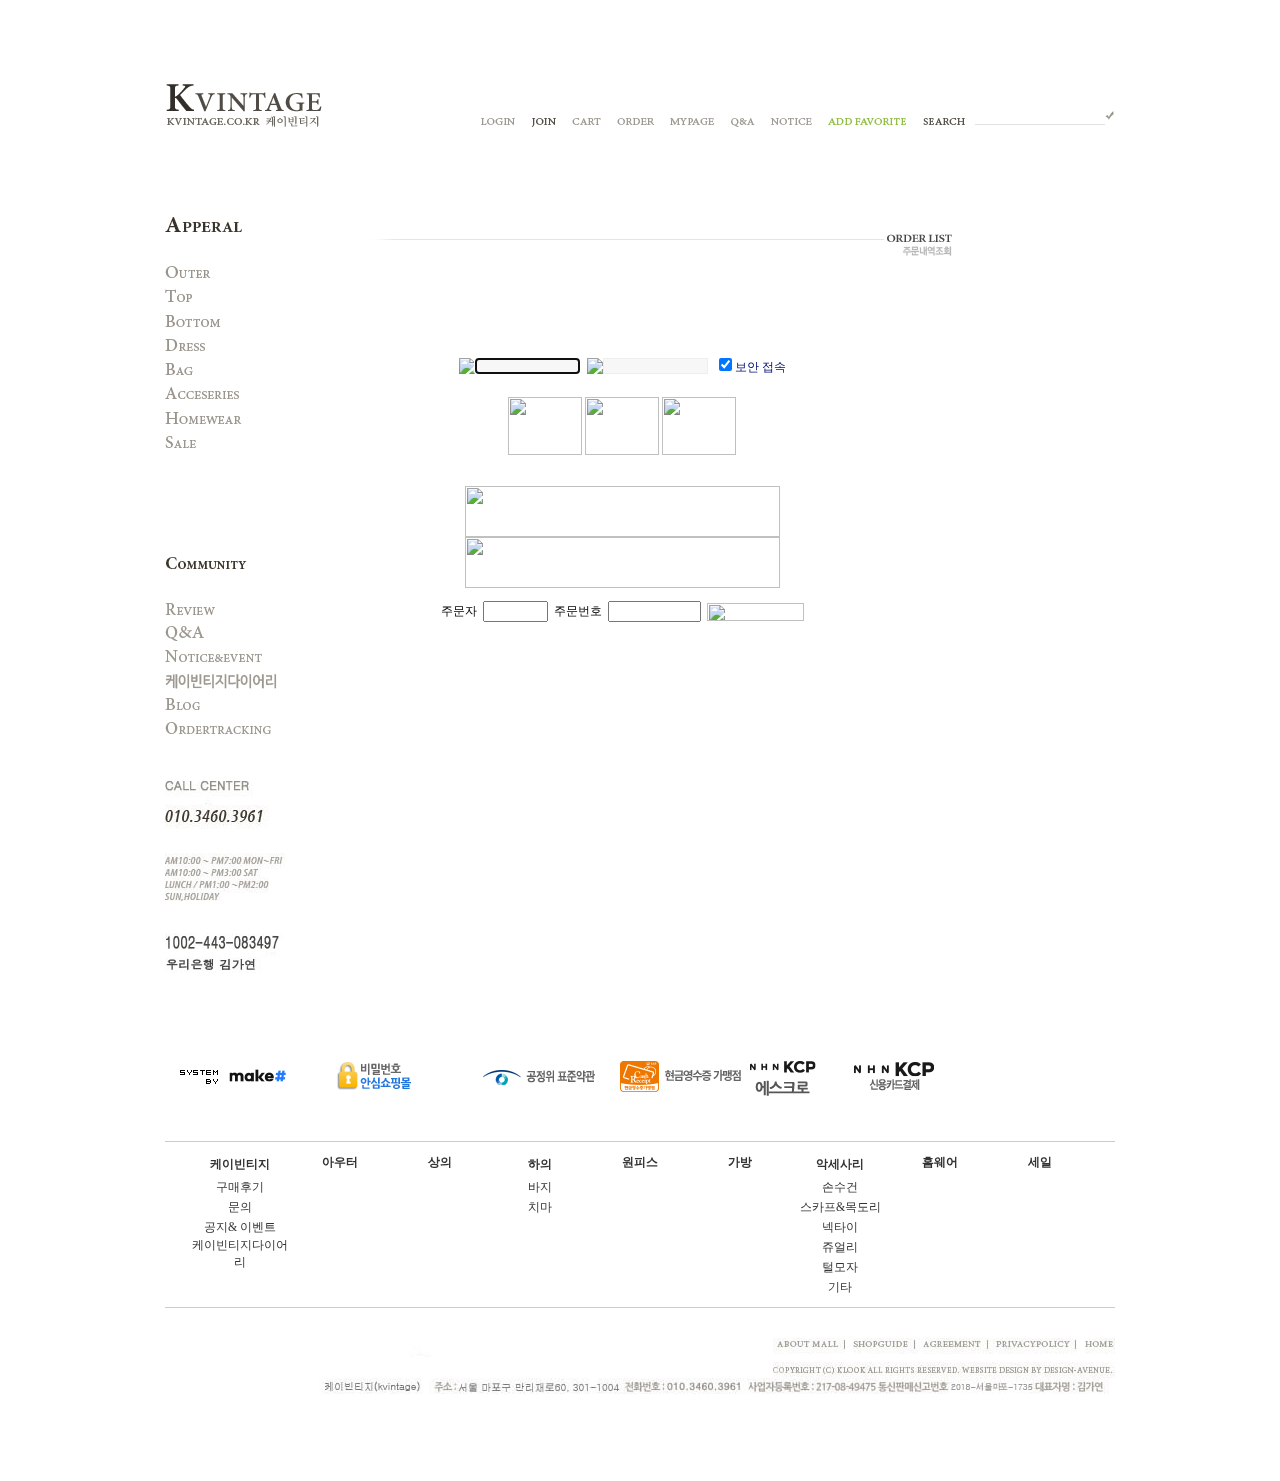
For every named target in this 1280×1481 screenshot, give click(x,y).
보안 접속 (760, 367)
